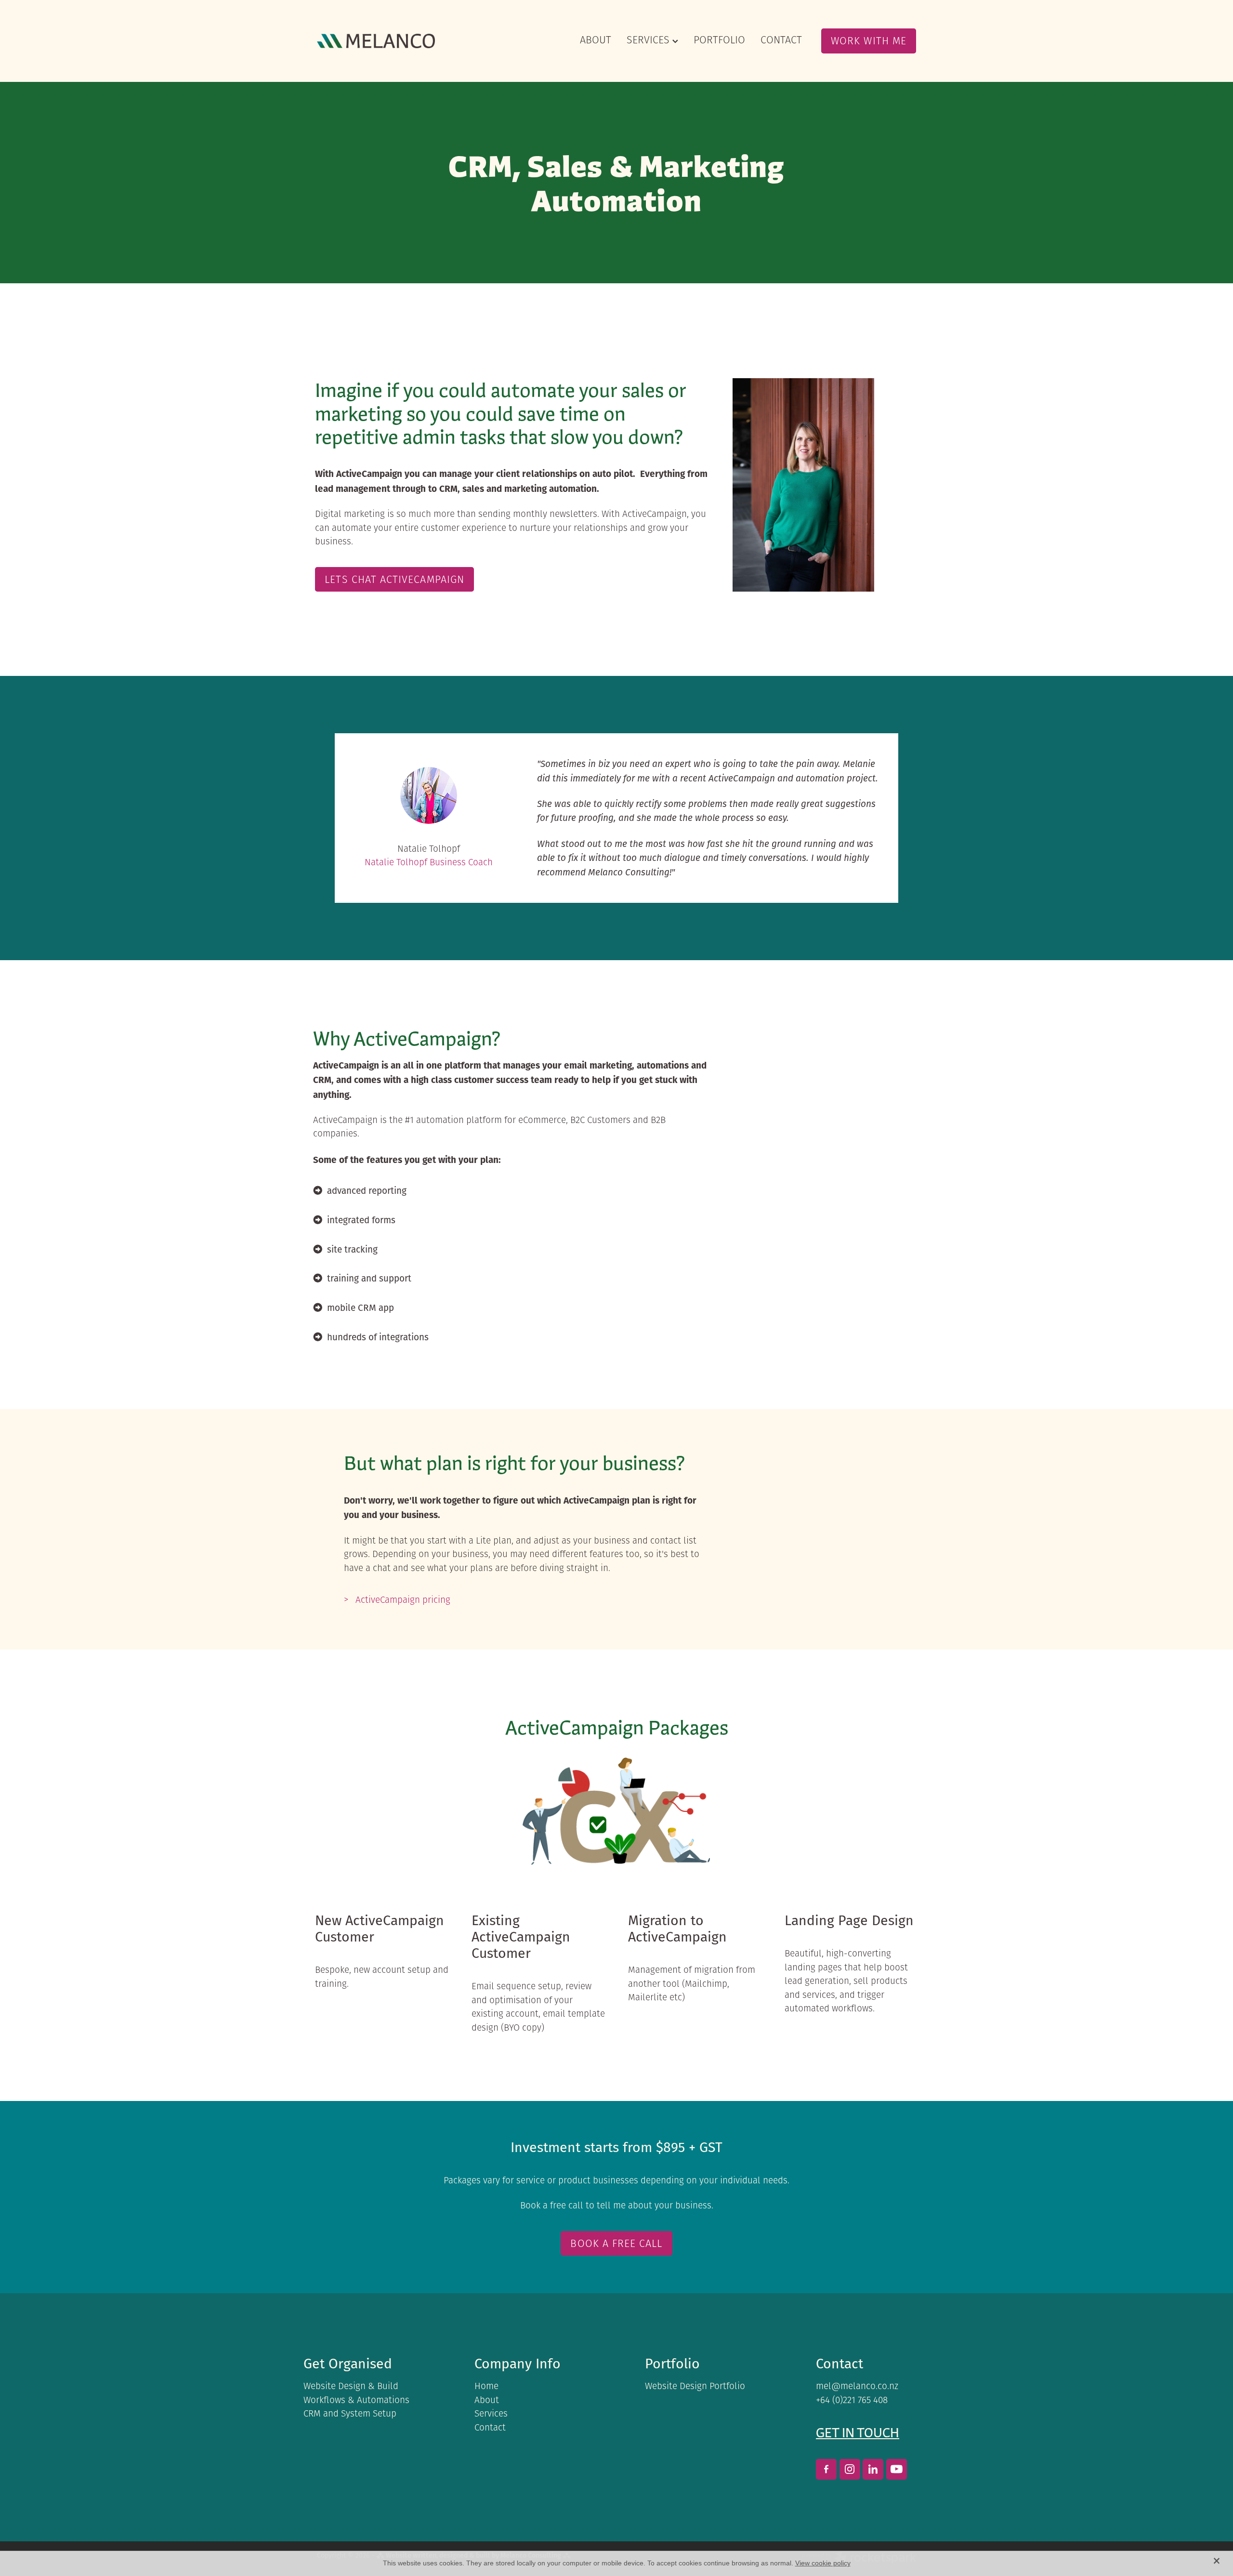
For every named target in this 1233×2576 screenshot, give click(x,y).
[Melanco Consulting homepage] (377, 41)
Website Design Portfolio (695, 2386)
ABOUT (596, 40)
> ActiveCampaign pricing (397, 1600)
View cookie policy (823, 2563)
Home (486, 2386)
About (487, 2400)
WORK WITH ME (869, 40)
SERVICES (649, 40)
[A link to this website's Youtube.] (897, 2469)
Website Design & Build (351, 2386)
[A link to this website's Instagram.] (850, 2469)
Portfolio (672, 2363)
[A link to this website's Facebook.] (826, 2469)
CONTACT (781, 40)
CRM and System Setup (350, 2413)
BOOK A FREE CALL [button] (616, 2243)
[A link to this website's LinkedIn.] (873, 2469)
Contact (490, 2427)
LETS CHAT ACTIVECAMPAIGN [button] (394, 579)
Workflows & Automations (356, 2400)
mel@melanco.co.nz (857, 2386)
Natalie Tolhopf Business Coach (429, 862)
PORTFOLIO (719, 40)
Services (491, 2413)
